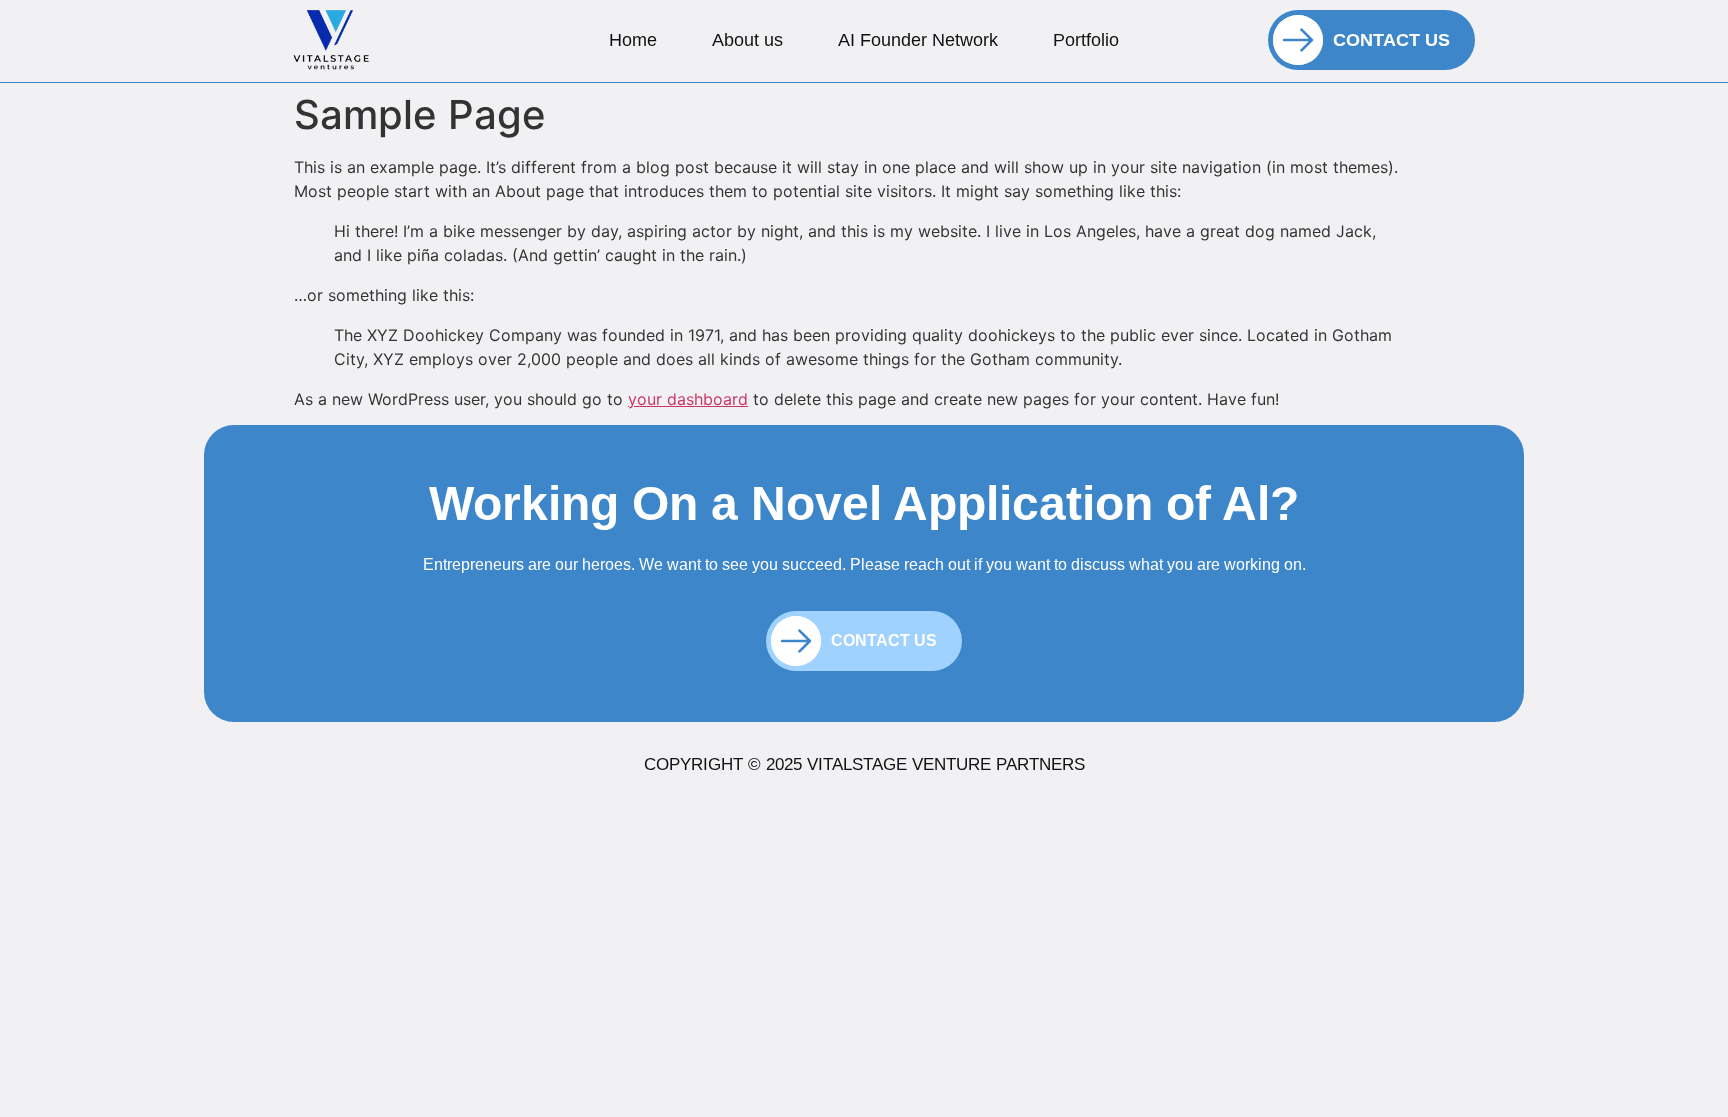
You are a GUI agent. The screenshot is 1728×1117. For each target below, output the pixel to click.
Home (633, 40)
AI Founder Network (918, 40)
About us (747, 40)
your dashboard (688, 399)
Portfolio (1086, 40)
